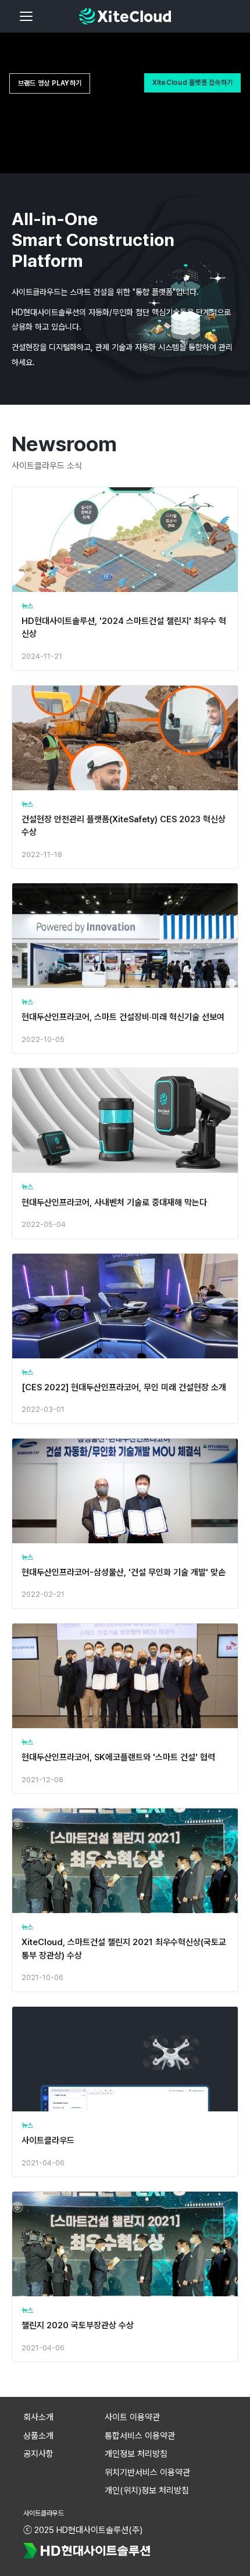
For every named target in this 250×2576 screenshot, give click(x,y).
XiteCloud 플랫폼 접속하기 (192, 83)
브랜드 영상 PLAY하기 (50, 83)
